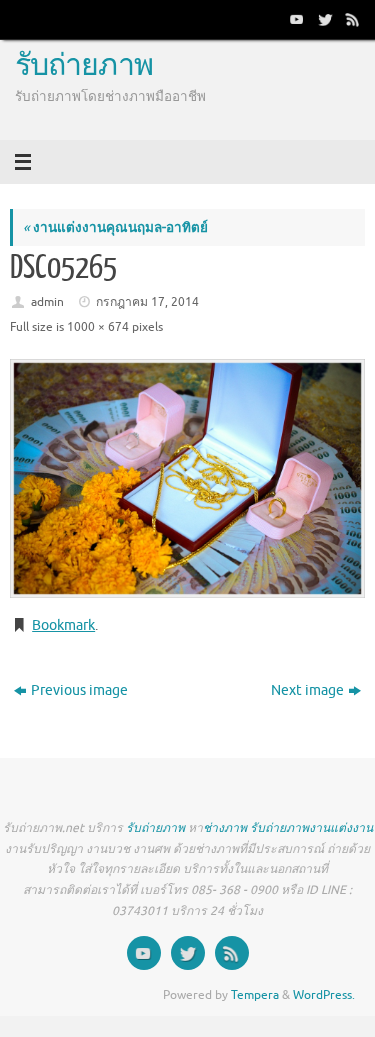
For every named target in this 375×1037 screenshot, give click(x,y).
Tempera (255, 995)
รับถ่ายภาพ (84, 66)
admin (47, 302)
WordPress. (324, 995)
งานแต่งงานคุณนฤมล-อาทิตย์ (115, 227)
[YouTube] (295, 19)
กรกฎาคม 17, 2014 (147, 302)
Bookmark (63, 625)
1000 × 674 (98, 327)
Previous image (79, 690)
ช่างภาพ (225, 828)
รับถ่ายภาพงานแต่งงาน (311, 828)
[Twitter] (323, 19)
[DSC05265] (187, 478)
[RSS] (351, 19)
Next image (307, 690)
